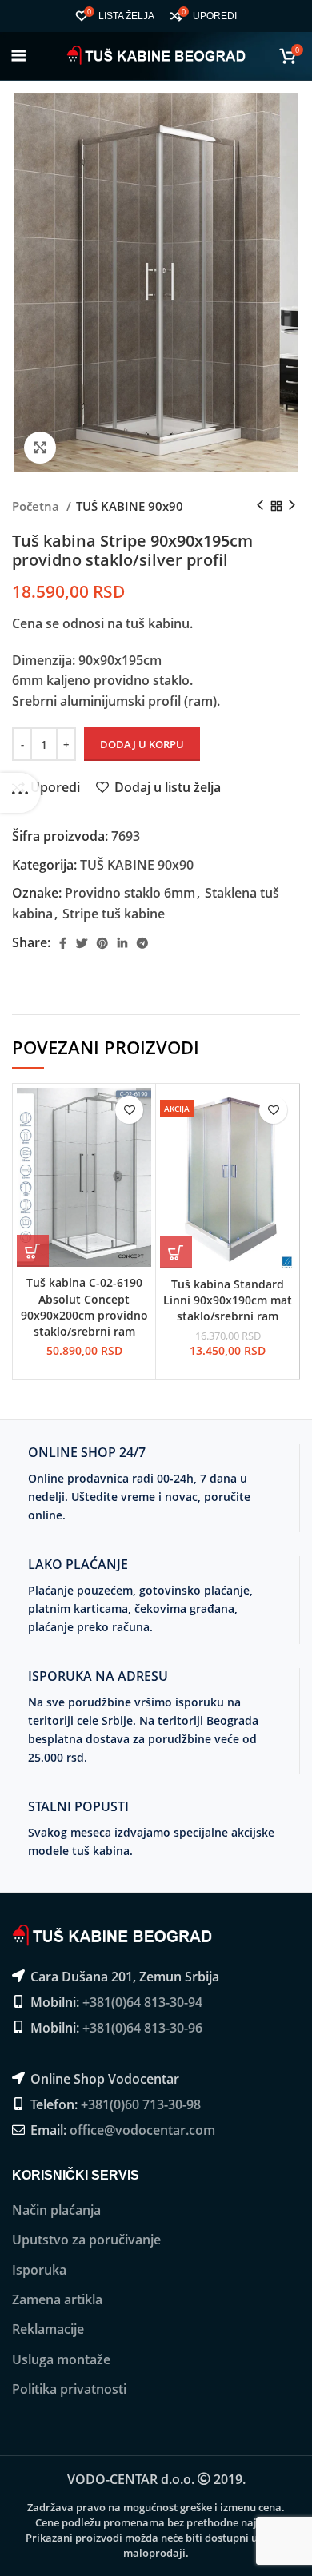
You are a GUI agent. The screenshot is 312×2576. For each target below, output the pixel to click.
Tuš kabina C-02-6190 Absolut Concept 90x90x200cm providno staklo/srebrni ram (84, 1306)
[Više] (20, 793)
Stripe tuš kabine (114, 914)
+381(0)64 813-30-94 (142, 2002)
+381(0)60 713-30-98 (141, 2104)
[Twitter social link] (82, 943)
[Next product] (292, 506)
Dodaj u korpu (142, 744)
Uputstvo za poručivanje (86, 2240)
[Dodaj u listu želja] (129, 1110)
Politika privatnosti (69, 2389)
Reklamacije (48, 2329)
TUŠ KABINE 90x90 (130, 506)
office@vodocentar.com (142, 2130)
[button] (33, 1251)
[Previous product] (260, 506)
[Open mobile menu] (19, 56)
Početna (37, 506)
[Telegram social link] (142, 943)
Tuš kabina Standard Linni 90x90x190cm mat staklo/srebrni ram (228, 1300)
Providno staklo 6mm (130, 893)
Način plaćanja (56, 2210)
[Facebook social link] (63, 943)
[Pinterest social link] (102, 943)
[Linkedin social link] (122, 943)
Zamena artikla (57, 2299)
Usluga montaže (61, 2359)
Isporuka (39, 2270)
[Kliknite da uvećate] (40, 448)
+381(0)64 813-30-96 (142, 2028)
